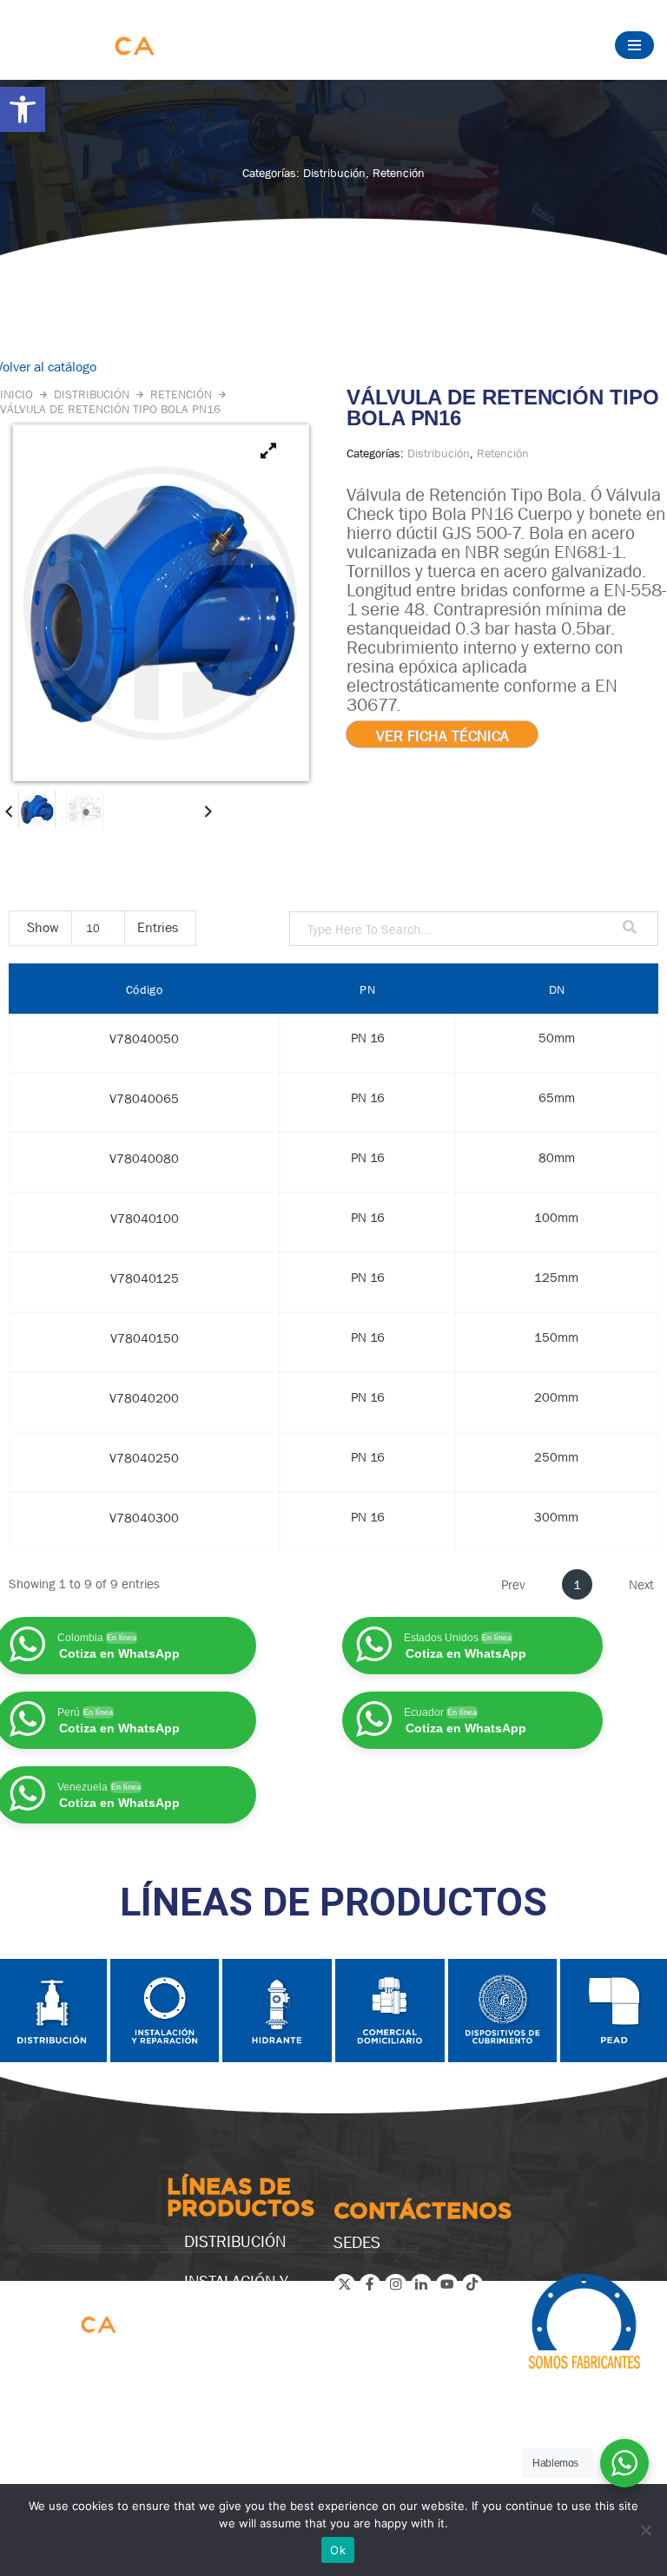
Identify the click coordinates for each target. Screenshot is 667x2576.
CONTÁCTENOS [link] (423, 2212)
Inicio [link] (17, 394)
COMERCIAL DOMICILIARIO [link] (233, 2387)
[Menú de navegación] (634, 45)
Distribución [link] (334, 173)
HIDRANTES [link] (225, 2338)
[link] (23, 109)
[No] (645, 2530)
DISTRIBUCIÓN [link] (235, 2241)
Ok (338, 2550)
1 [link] (577, 1584)
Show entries (102, 927)
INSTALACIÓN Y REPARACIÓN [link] (236, 2290)
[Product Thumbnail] (268, 451)
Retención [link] (399, 173)
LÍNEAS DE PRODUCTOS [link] (241, 2199)
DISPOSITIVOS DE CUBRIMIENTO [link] (245, 2444)
